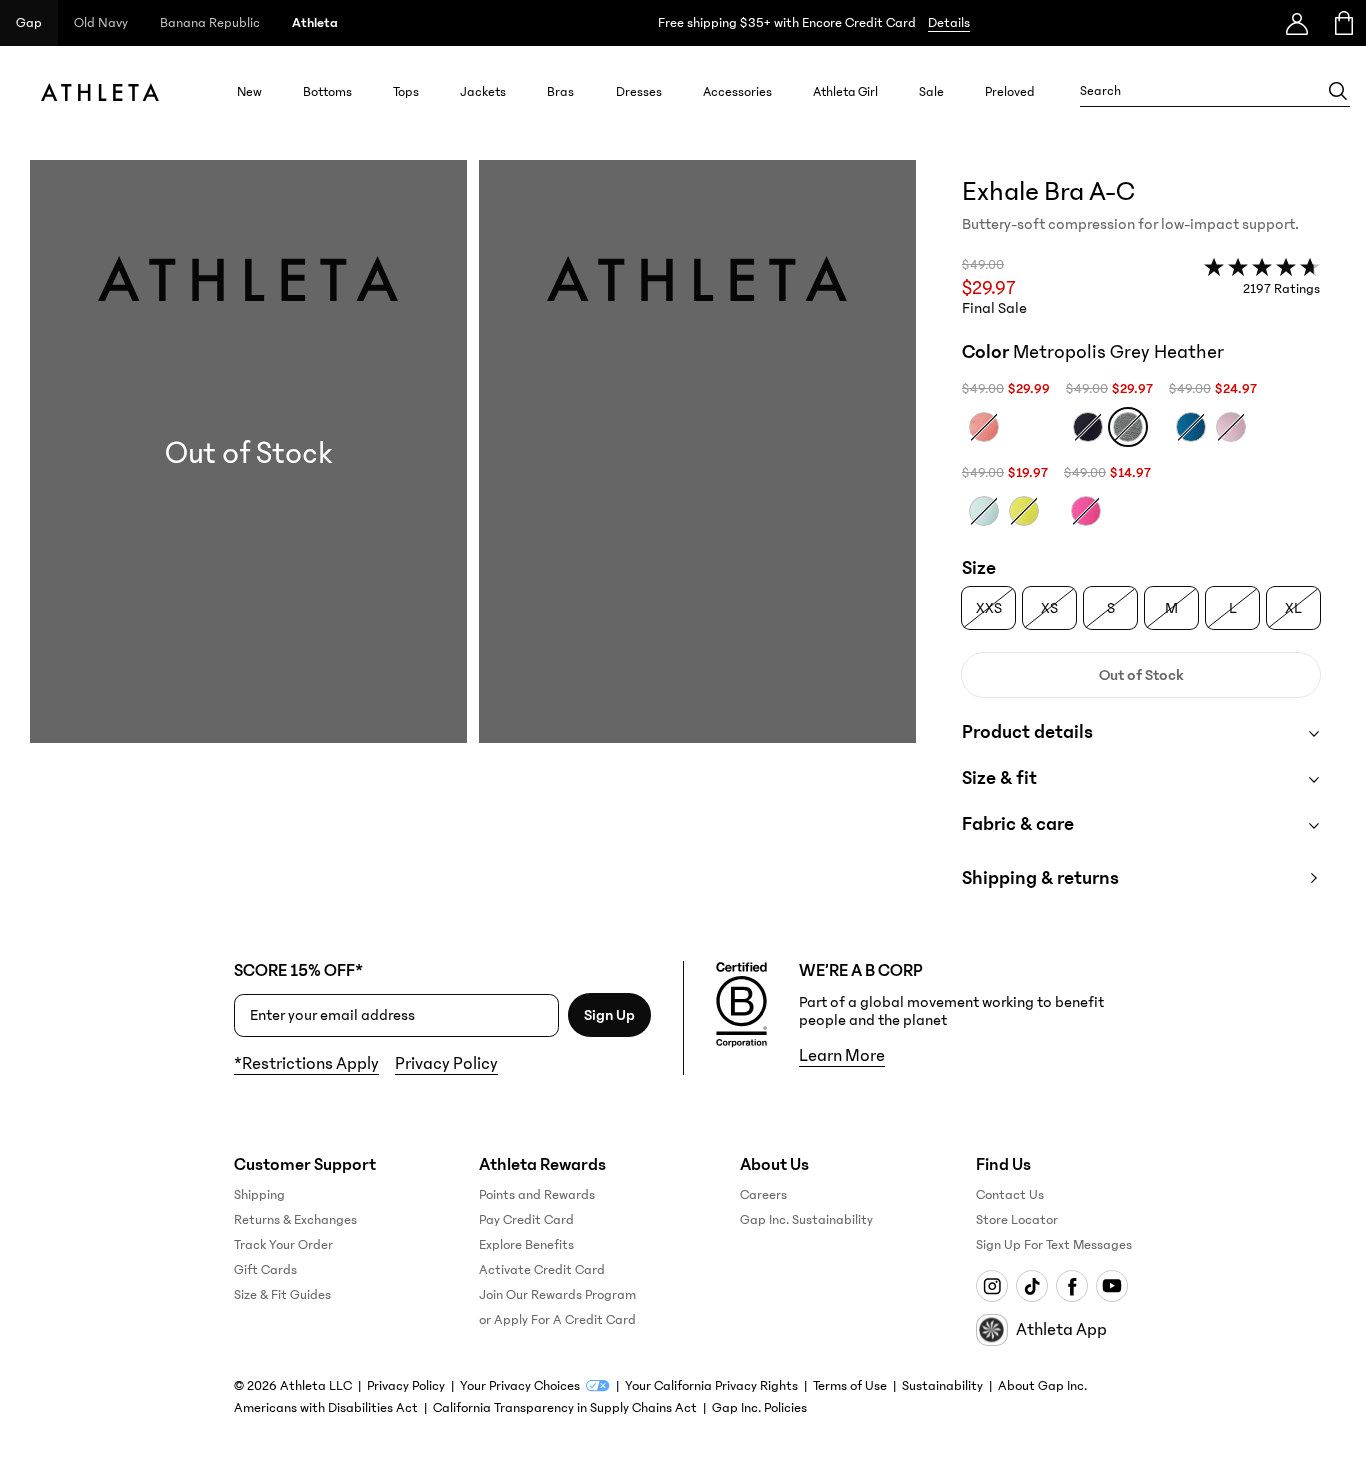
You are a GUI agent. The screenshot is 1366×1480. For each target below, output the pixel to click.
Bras (560, 91)
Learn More (842, 1056)
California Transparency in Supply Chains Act (565, 1408)
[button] (473, 544)
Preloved (1010, 91)
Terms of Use (850, 1386)
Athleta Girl (845, 91)
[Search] (1338, 91)
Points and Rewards (537, 1195)
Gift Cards (265, 1270)
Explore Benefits (526, 1245)
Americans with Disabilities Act (326, 1408)
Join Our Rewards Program (557, 1295)
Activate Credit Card (542, 1270)
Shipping (259, 1195)
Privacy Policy (446, 1064)
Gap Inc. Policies (759, 1408)
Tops (406, 91)
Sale (931, 91)
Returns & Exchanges (295, 1220)
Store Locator (1017, 1220)
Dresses (639, 91)
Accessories (737, 91)
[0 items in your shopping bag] (1342, 23)
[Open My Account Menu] (1297, 23)
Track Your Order (283, 1245)
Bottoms (327, 91)
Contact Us (1010, 1195)
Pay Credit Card (526, 1220)
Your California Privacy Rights (711, 1386)
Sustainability (942, 1386)
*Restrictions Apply (306, 1064)
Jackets (483, 91)
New (249, 91)
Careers (763, 1195)
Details (949, 23)
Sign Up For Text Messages (1054, 1245)
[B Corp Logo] (741, 1005)
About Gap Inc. (1042, 1386)
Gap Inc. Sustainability (806, 1220)
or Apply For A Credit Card (557, 1320)
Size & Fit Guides (282, 1295)
